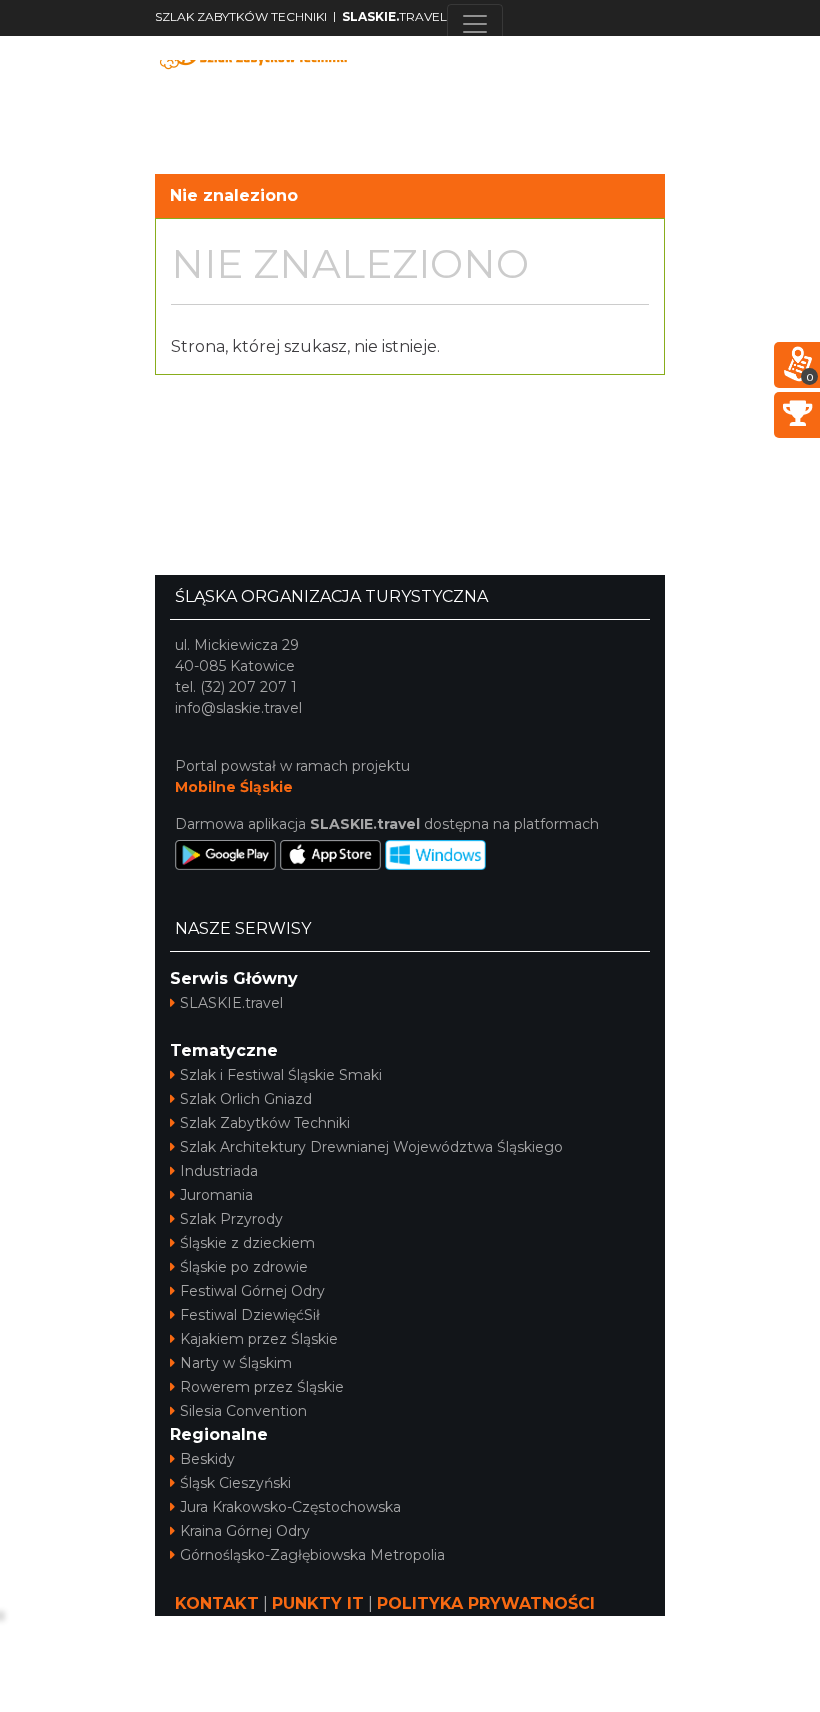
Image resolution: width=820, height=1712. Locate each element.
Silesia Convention (243, 1411)
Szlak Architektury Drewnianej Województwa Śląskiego (371, 1147)
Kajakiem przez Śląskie (259, 1339)
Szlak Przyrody (231, 1219)
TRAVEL (394, 16)
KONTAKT (217, 1603)
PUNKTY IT (318, 1603)
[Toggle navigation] (475, 24)
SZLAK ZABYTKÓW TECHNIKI (241, 16)
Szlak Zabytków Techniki (265, 1123)
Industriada (219, 1171)
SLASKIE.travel (231, 1003)
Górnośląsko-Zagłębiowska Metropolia (312, 1555)
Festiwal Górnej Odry (252, 1291)
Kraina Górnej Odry (245, 1531)
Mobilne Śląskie (234, 787)
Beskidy (207, 1459)
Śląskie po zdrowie (244, 1267)
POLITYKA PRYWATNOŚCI (486, 1603)
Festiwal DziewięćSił (250, 1315)
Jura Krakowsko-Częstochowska (290, 1507)
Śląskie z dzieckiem (247, 1243)
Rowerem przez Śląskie (262, 1387)
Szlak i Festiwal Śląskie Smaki (281, 1075)
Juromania (216, 1195)
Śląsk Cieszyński (235, 1483)
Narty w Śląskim (236, 1363)
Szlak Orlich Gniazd (246, 1099)
